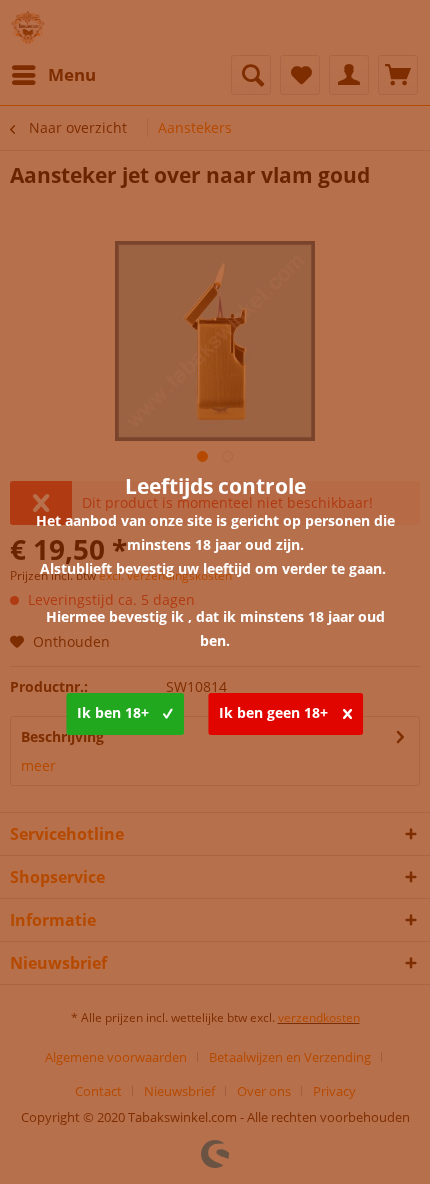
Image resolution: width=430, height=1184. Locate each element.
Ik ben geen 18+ (273, 712)
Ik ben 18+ (113, 712)
